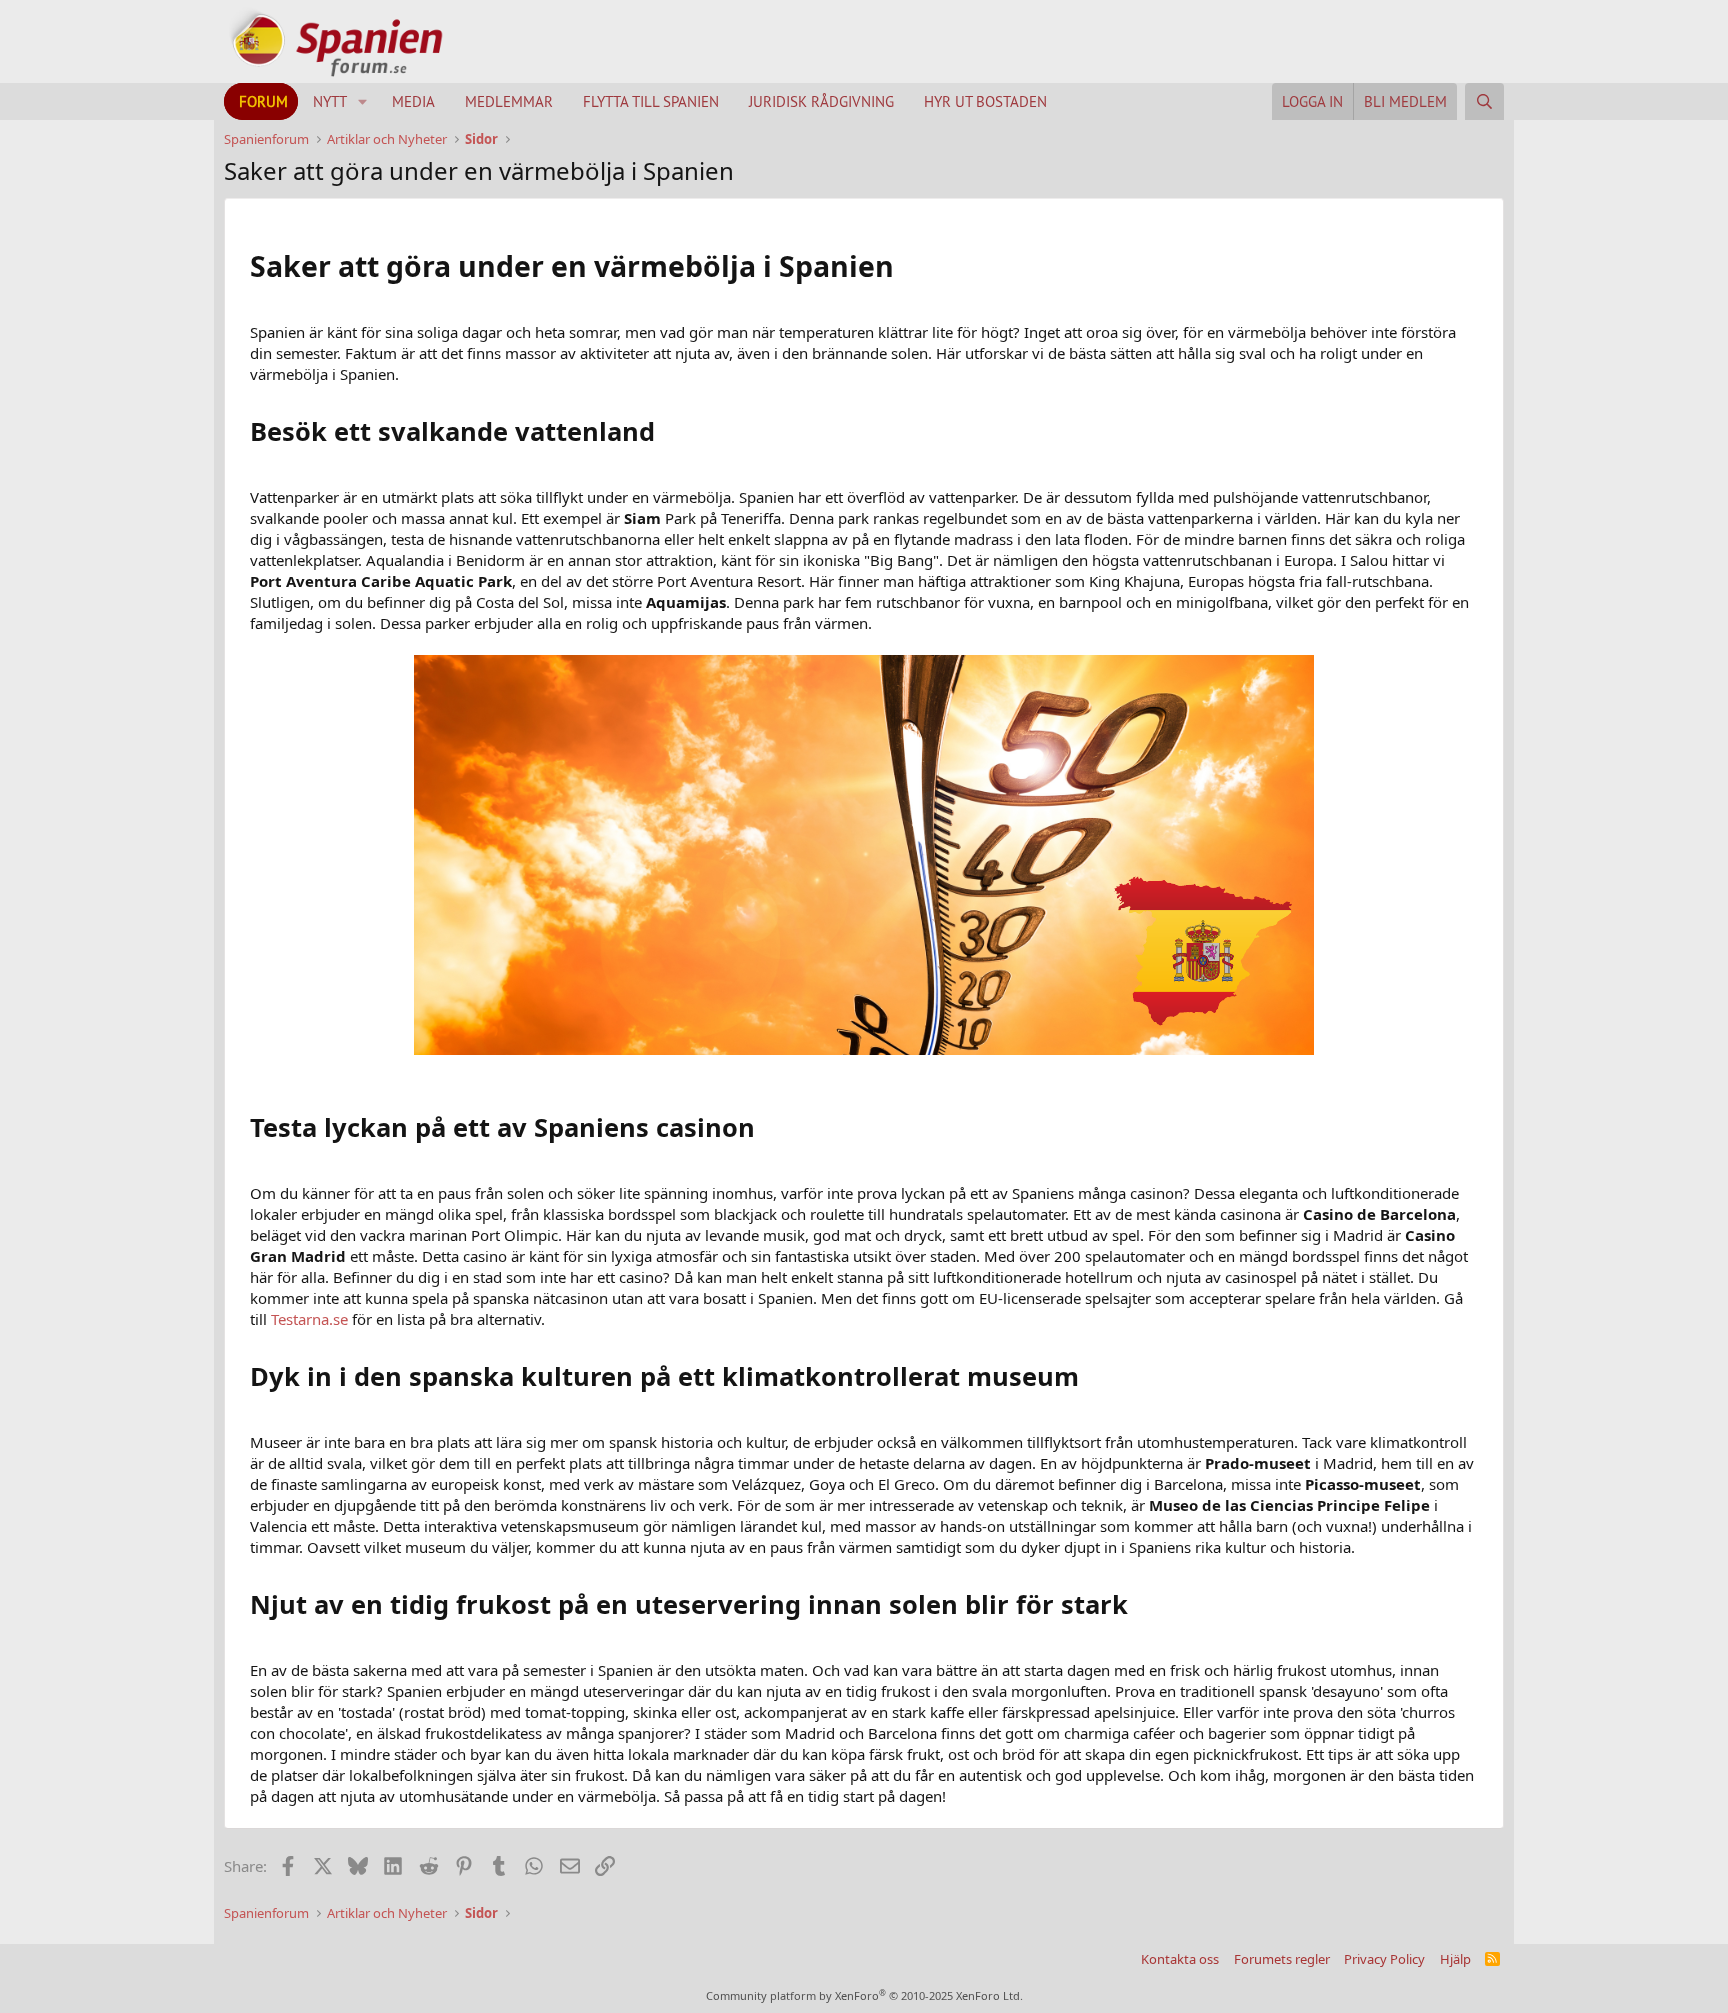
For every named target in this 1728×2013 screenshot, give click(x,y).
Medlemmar (509, 101)
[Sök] (1484, 101)
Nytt (330, 101)
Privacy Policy (1384, 1959)
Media (413, 101)
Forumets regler (1282, 1959)
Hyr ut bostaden (985, 101)
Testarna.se (309, 1319)
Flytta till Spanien (651, 101)
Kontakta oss (1180, 1959)
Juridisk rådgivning (821, 101)
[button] (363, 101)
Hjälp (1455, 1959)
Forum (263, 101)
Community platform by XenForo (864, 1995)
